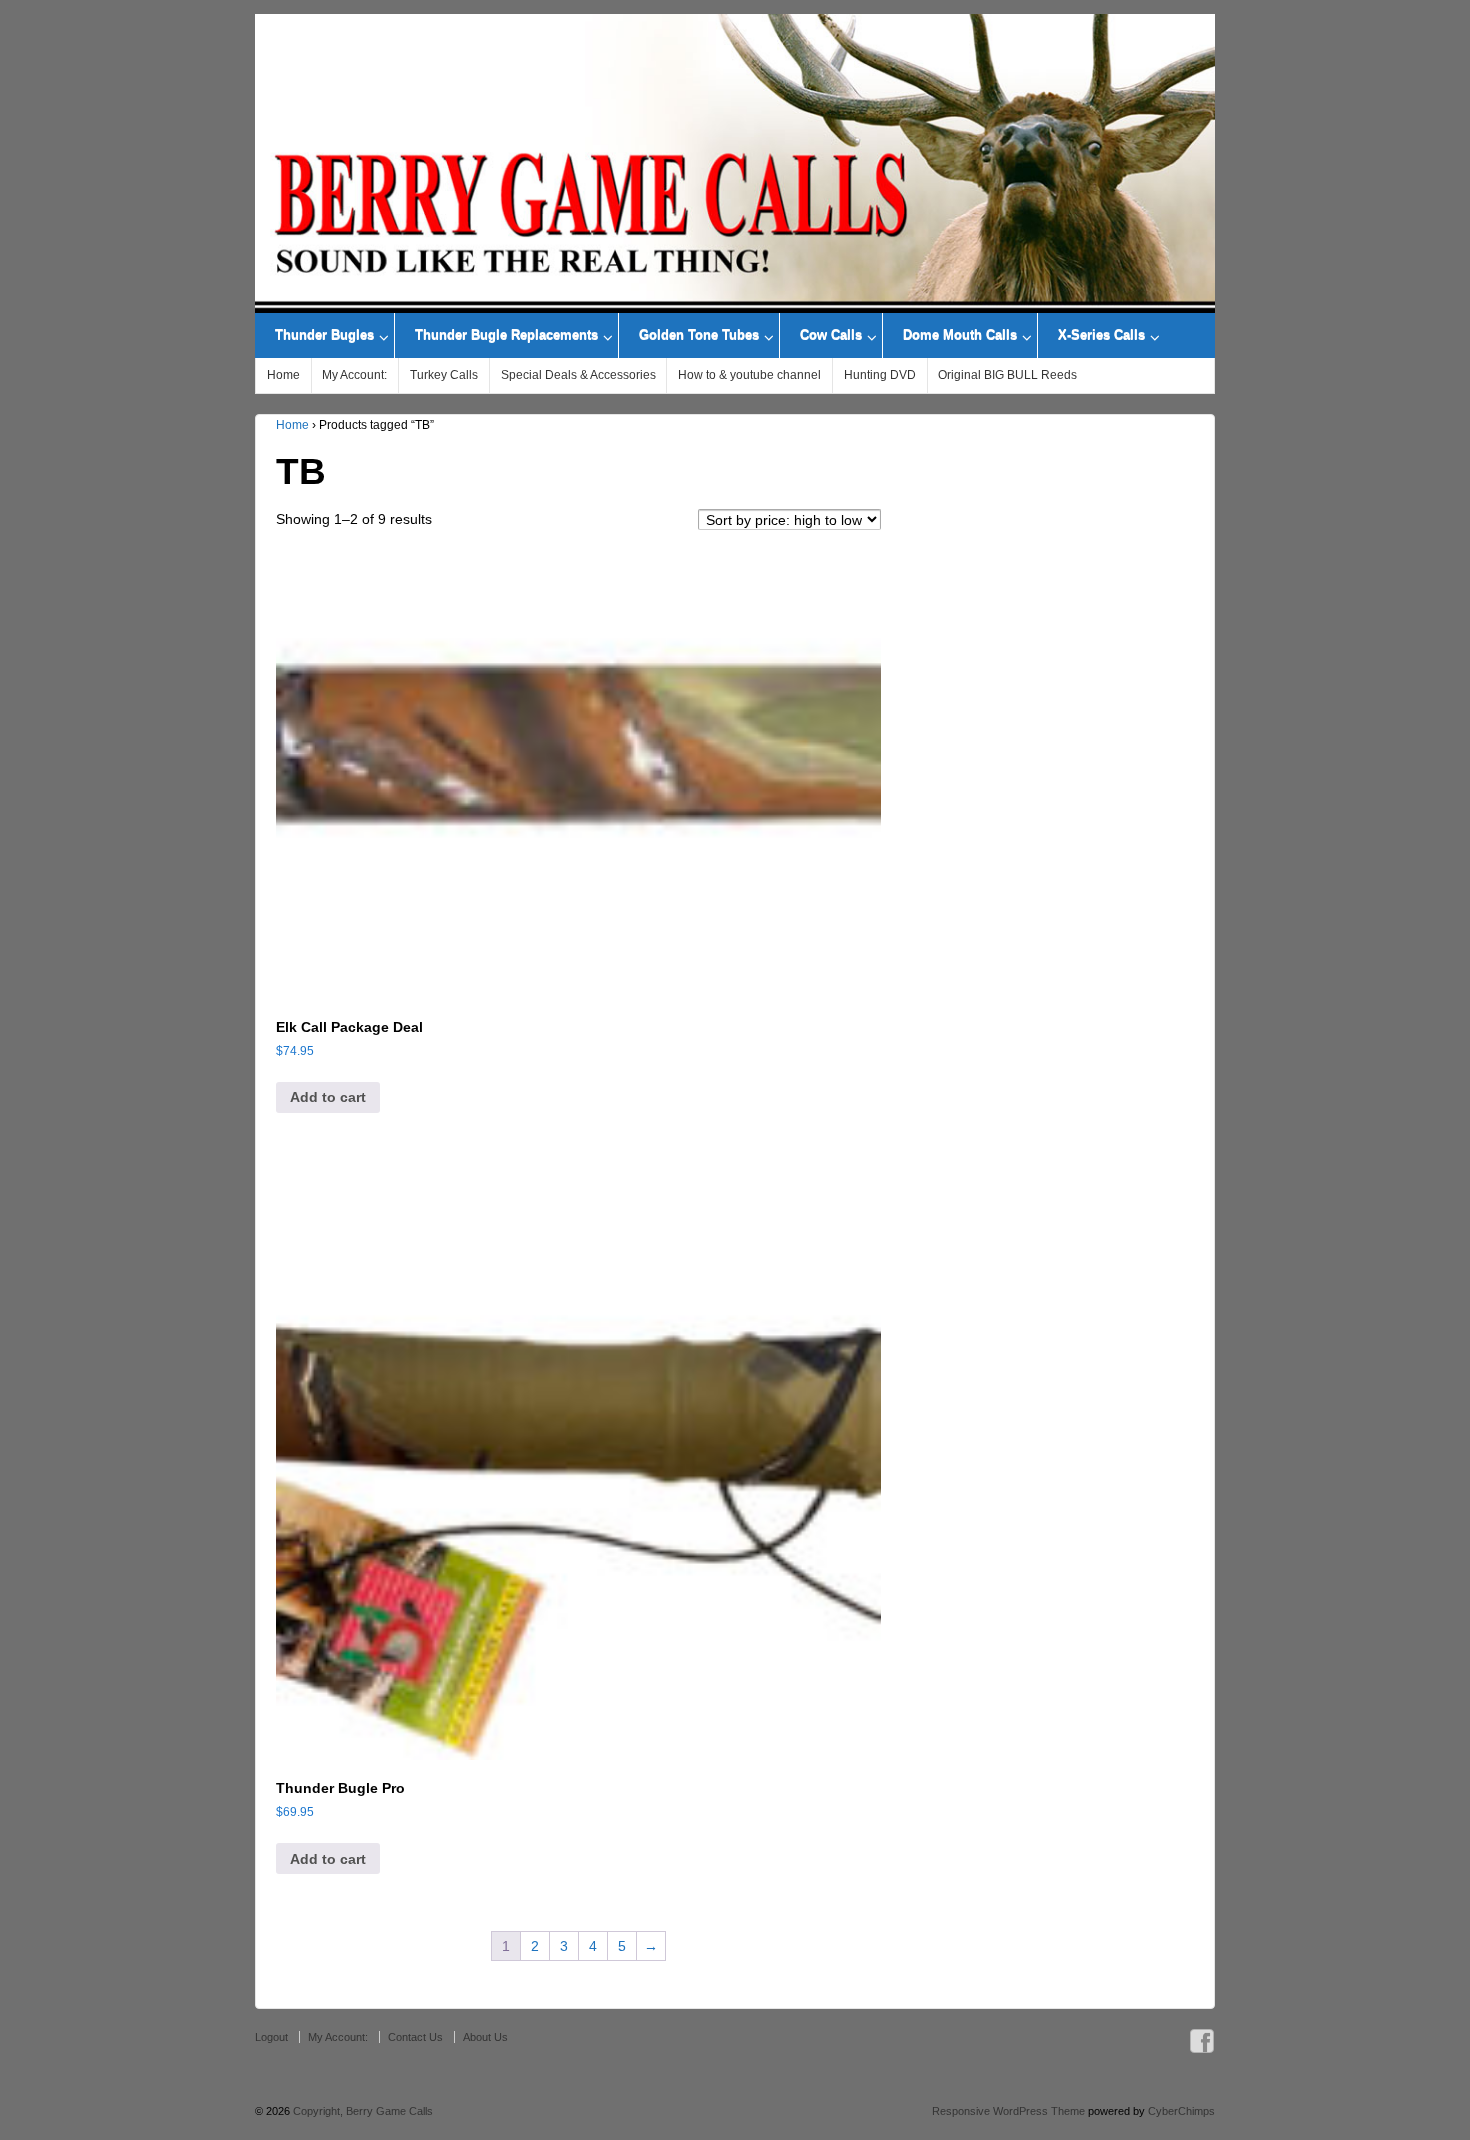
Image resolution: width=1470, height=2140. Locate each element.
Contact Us (415, 2037)
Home (283, 375)
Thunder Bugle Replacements (506, 335)
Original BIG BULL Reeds (1007, 375)
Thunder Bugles (324, 335)
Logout (271, 2037)
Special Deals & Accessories (578, 375)
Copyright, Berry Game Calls (361, 2111)
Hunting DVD (880, 375)
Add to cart (328, 1097)
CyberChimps (1181, 2111)
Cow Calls (831, 335)
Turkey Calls (444, 375)
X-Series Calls (1101, 335)
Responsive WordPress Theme (1008, 2111)
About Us (485, 2037)
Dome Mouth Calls (960, 335)
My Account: (354, 375)
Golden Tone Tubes (699, 335)
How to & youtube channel (749, 375)
